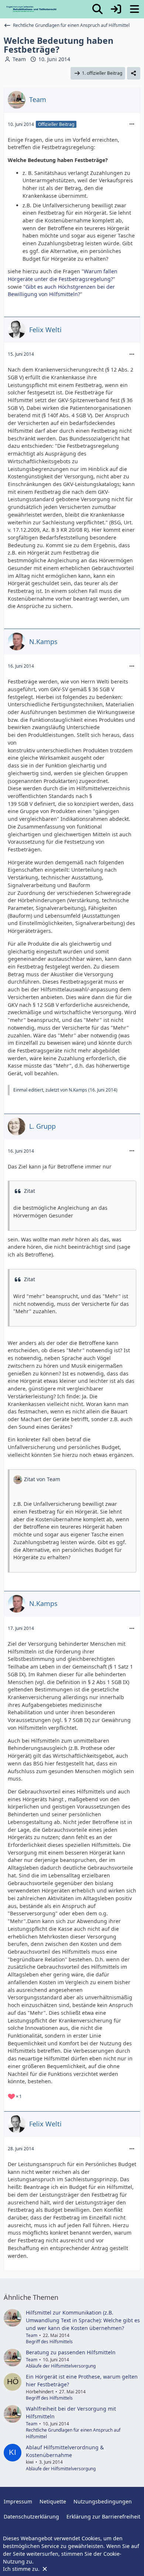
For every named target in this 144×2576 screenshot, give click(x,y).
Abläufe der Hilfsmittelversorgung (61, 2366)
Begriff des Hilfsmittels (49, 2342)
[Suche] (97, 9)
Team (19, 59)
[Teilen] (134, 73)
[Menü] (134, 9)
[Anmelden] (116, 9)
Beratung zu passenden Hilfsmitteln (71, 2352)
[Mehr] (132, 124)
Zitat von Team (42, 1479)
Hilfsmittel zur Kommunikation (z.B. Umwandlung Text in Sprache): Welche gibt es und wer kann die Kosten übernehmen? (83, 2320)
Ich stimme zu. (22, 2569)
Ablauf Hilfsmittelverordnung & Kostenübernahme (65, 2451)
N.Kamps (78, 1090)
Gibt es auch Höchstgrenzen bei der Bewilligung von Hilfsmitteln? (61, 291)
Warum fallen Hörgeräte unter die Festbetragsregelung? (63, 275)
